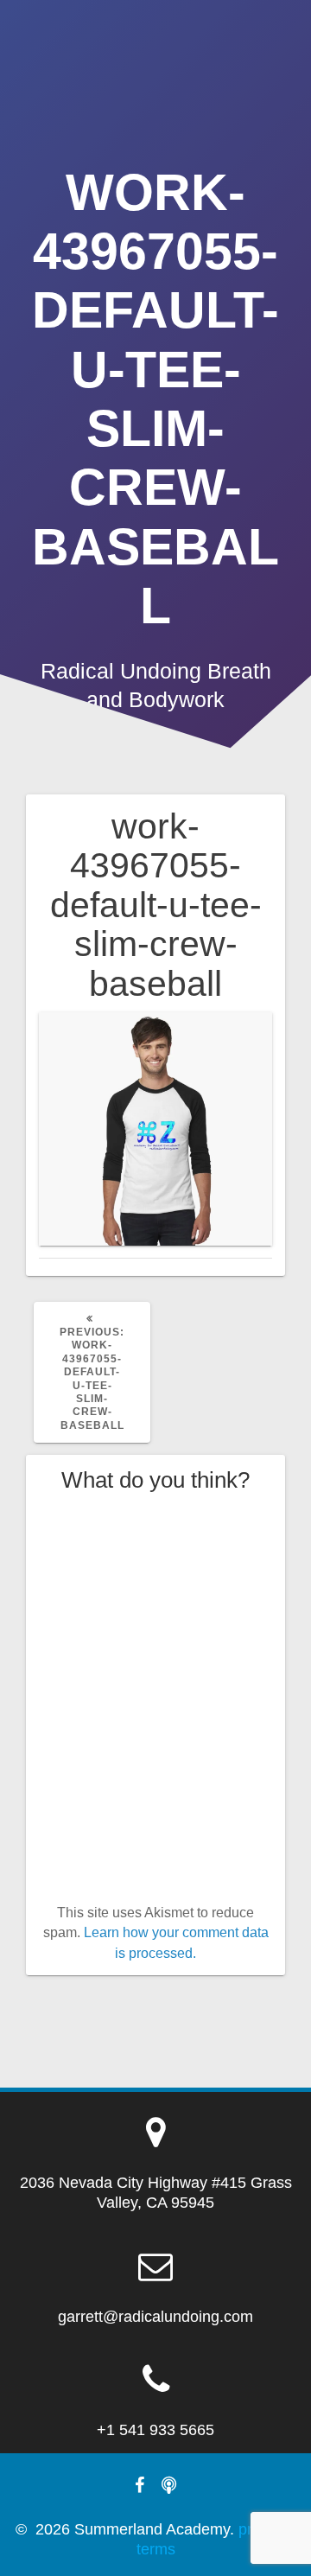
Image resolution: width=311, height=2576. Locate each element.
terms (156, 2549)
